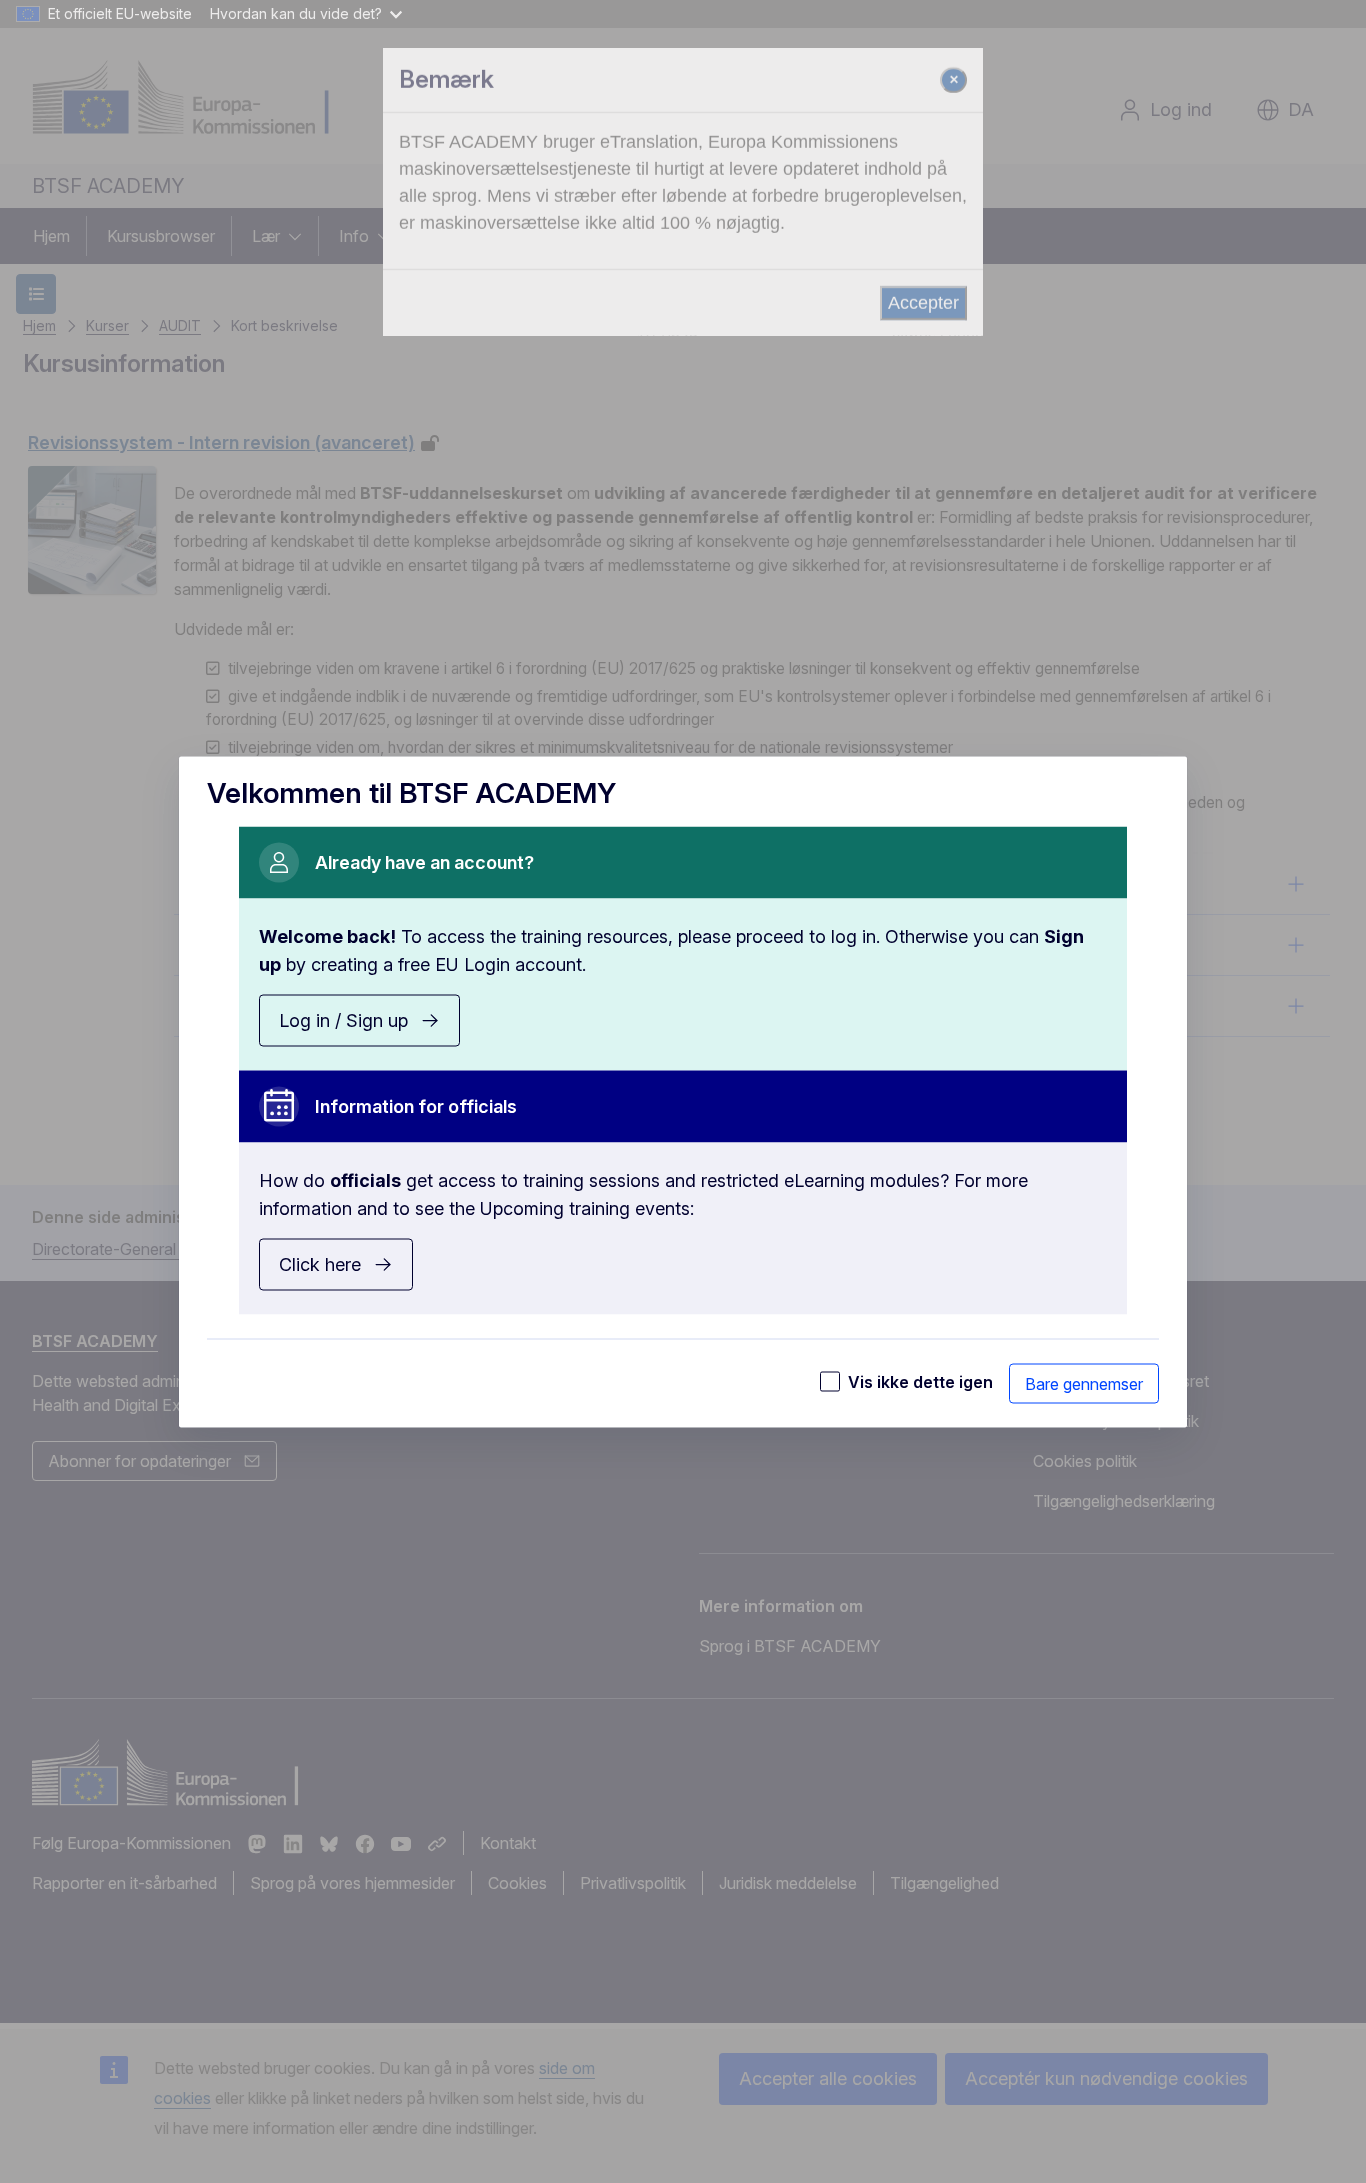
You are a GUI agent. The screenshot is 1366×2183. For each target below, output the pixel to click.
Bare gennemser (1084, 1383)
